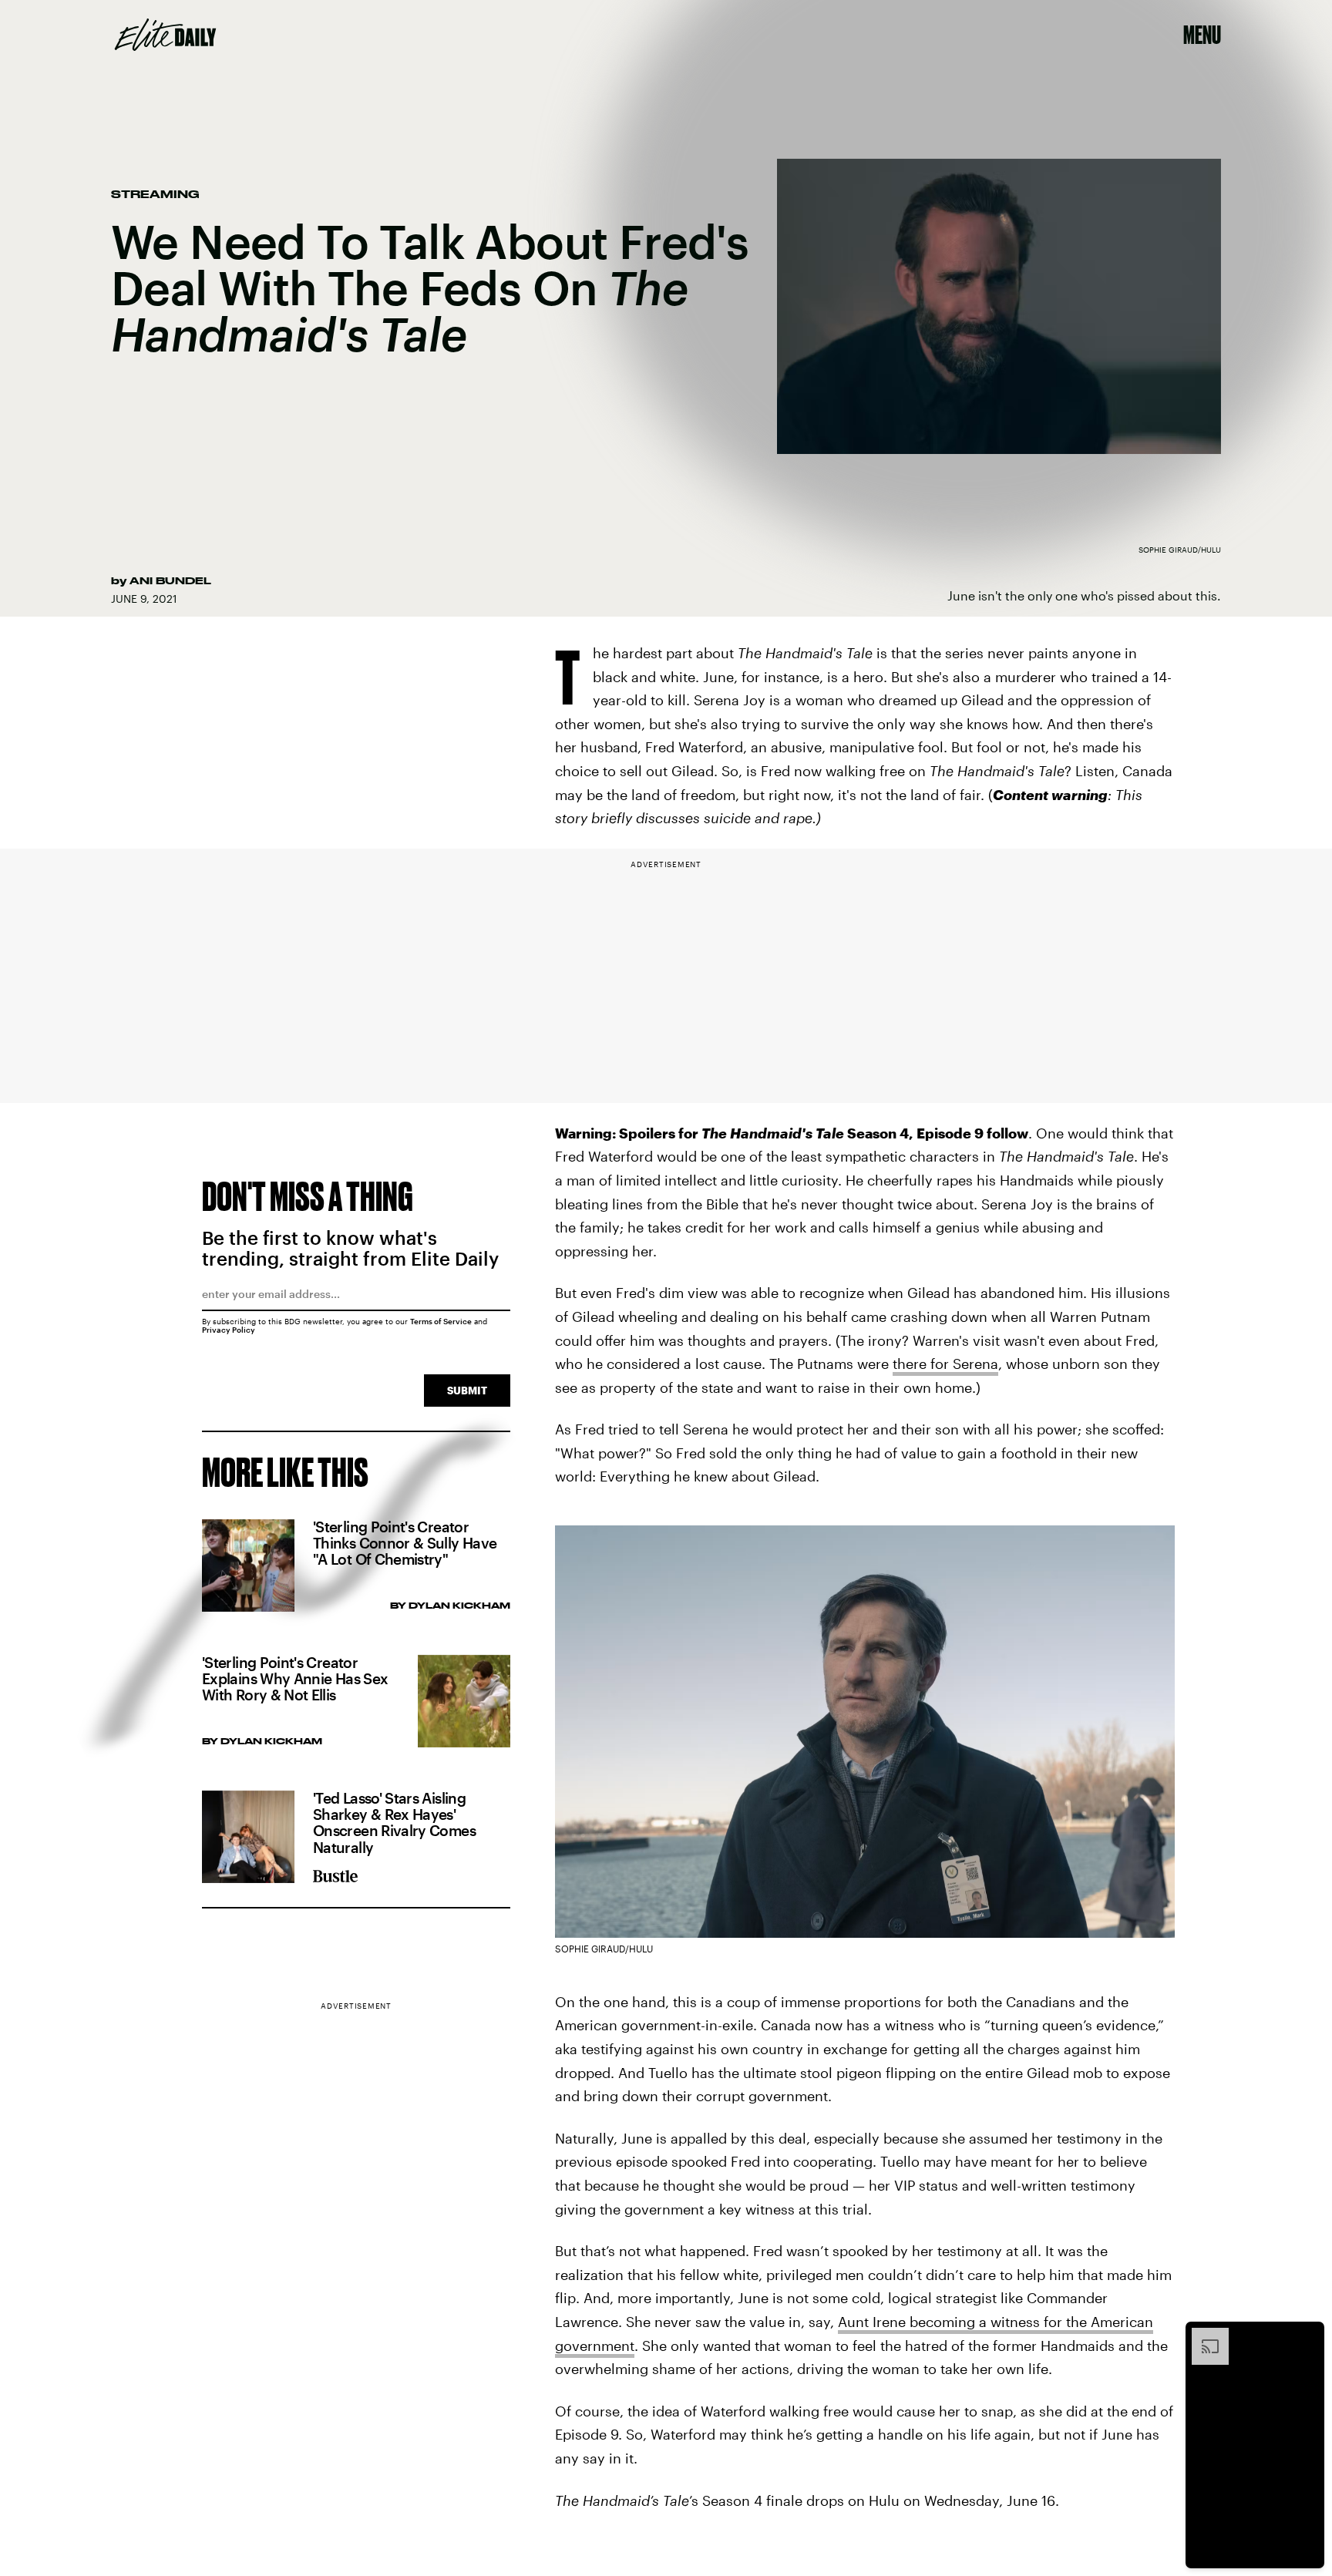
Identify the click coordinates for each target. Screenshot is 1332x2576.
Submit (467, 1390)
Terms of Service (441, 1321)
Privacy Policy (229, 1330)
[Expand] (1202, 2336)
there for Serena (945, 1364)
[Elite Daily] (165, 35)
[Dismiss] (1307, 2336)
